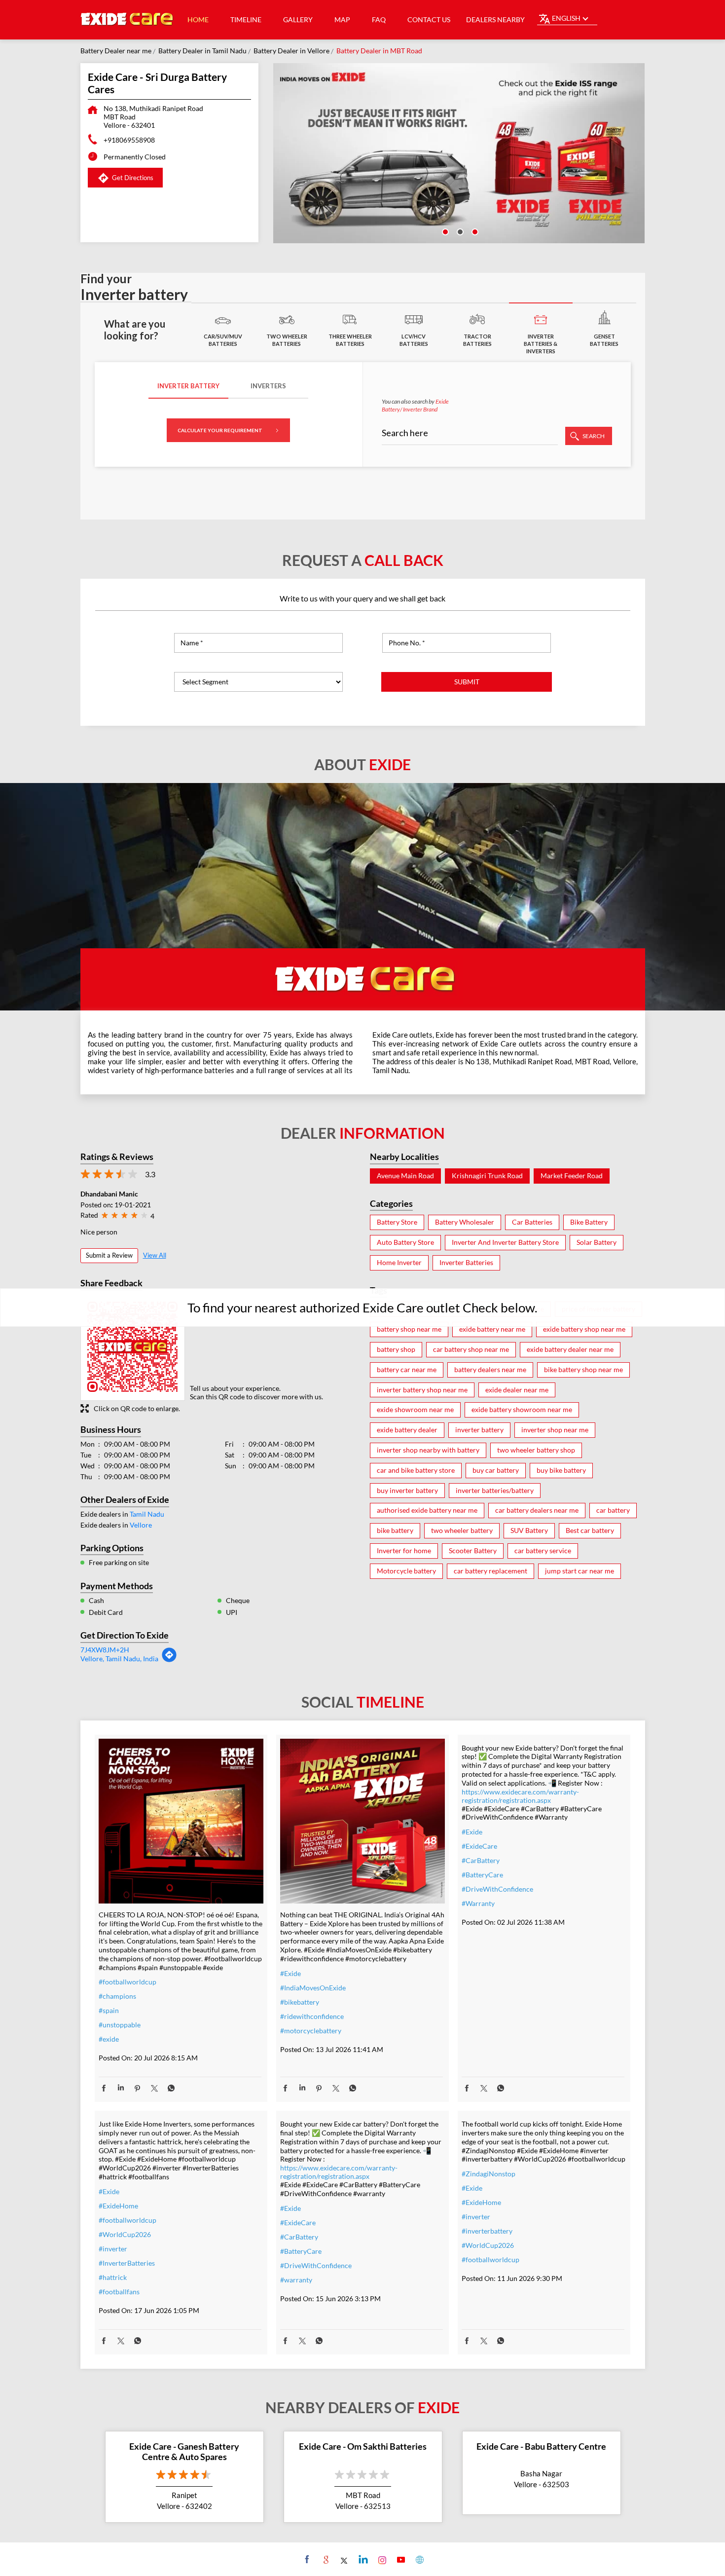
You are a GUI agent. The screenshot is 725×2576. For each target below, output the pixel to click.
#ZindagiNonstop (489, 2174)
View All (155, 1255)
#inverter (113, 2249)
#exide (109, 2039)
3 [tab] (474, 231)
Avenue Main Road (405, 1176)
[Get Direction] (169, 1660)
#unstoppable (120, 2025)
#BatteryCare (482, 1875)
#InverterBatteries (127, 2263)
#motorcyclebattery (311, 2031)
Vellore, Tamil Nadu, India (119, 1659)
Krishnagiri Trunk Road (487, 1176)
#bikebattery (300, 2002)
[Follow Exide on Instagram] (381, 2559)
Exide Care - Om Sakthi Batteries (363, 2446)
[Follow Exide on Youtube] (400, 2559)
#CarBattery (481, 1860)
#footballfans (119, 2292)
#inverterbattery (487, 2231)
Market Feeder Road (572, 1176)
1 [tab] (444, 231)
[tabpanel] (459, 153)
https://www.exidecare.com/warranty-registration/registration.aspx (520, 1796)
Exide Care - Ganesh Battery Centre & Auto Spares (184, 2452)
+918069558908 (129, 140)
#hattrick (113, 2277)
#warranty (296, 2280)
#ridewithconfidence (312, 2016)
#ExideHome (118, 2206)
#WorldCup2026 (125, 2234)
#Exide (290, 1973)
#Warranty (478, 1903)
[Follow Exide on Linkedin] (362, 2559)
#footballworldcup (127, 1982)
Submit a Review (109, 1255)
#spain (109, 2010)
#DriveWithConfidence (497, 1889)
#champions (117, 1996)
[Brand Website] (418, 2559)
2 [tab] (459, 231)
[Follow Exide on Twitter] (344, 2559)
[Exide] (127, 20)
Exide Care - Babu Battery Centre (541, 2446)
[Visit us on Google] (325, 2559)
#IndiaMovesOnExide (313, 1988)
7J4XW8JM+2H (105, 1650)
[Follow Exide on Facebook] (306, 2559)
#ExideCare (479, 1846)
